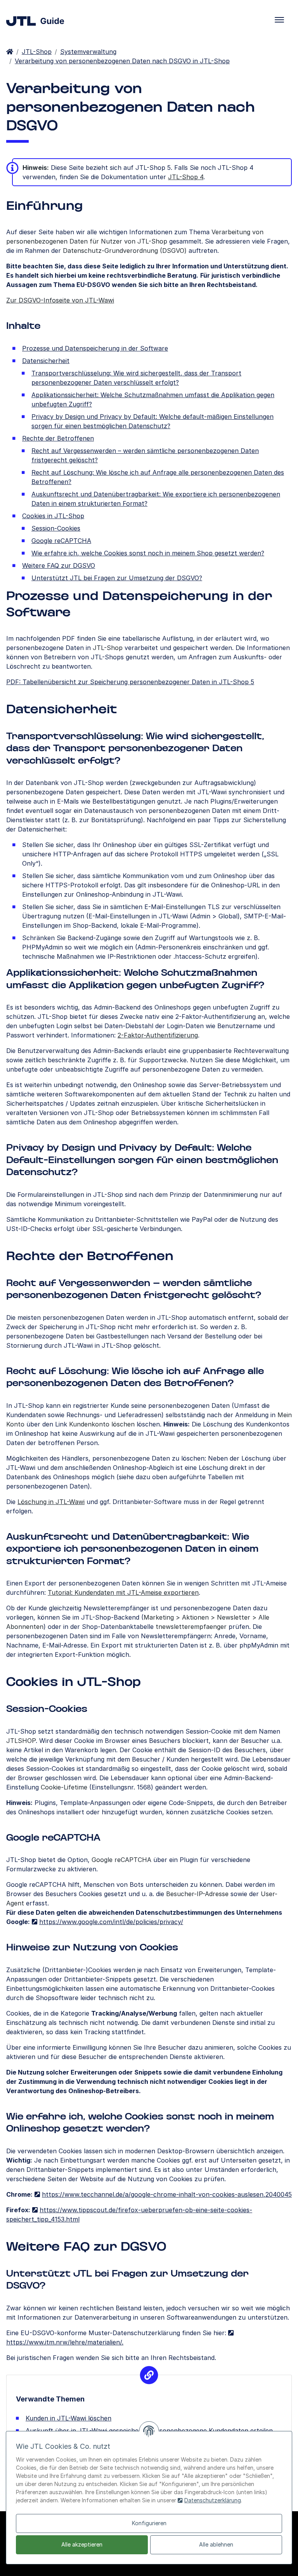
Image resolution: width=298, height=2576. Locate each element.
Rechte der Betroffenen (58, 438)
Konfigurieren (149, 2523)
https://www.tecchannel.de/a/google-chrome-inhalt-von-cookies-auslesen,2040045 (167, 2194)
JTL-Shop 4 (186, 177)
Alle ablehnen (216, 2544)
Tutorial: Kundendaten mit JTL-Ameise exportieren (123, 1592)
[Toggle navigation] (279, 20)
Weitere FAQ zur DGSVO (59, 565)
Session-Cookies (56, 528)
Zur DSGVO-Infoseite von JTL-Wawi (60, 300)
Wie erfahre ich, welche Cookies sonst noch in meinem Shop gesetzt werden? (148, 553)
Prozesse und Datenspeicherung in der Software (95, 348)
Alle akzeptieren (82, 2544)
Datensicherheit (46, 361)
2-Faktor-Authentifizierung (158, 1035)
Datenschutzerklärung (213, 2500)
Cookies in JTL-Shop (53, 516)
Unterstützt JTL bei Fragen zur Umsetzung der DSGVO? (117, 578)
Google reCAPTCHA (61, 541)
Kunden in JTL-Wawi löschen (68, 2418)
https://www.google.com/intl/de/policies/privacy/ (111, 1922)
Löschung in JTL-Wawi (51, 1502)
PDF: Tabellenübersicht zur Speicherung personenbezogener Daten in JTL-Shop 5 (130, 682)
